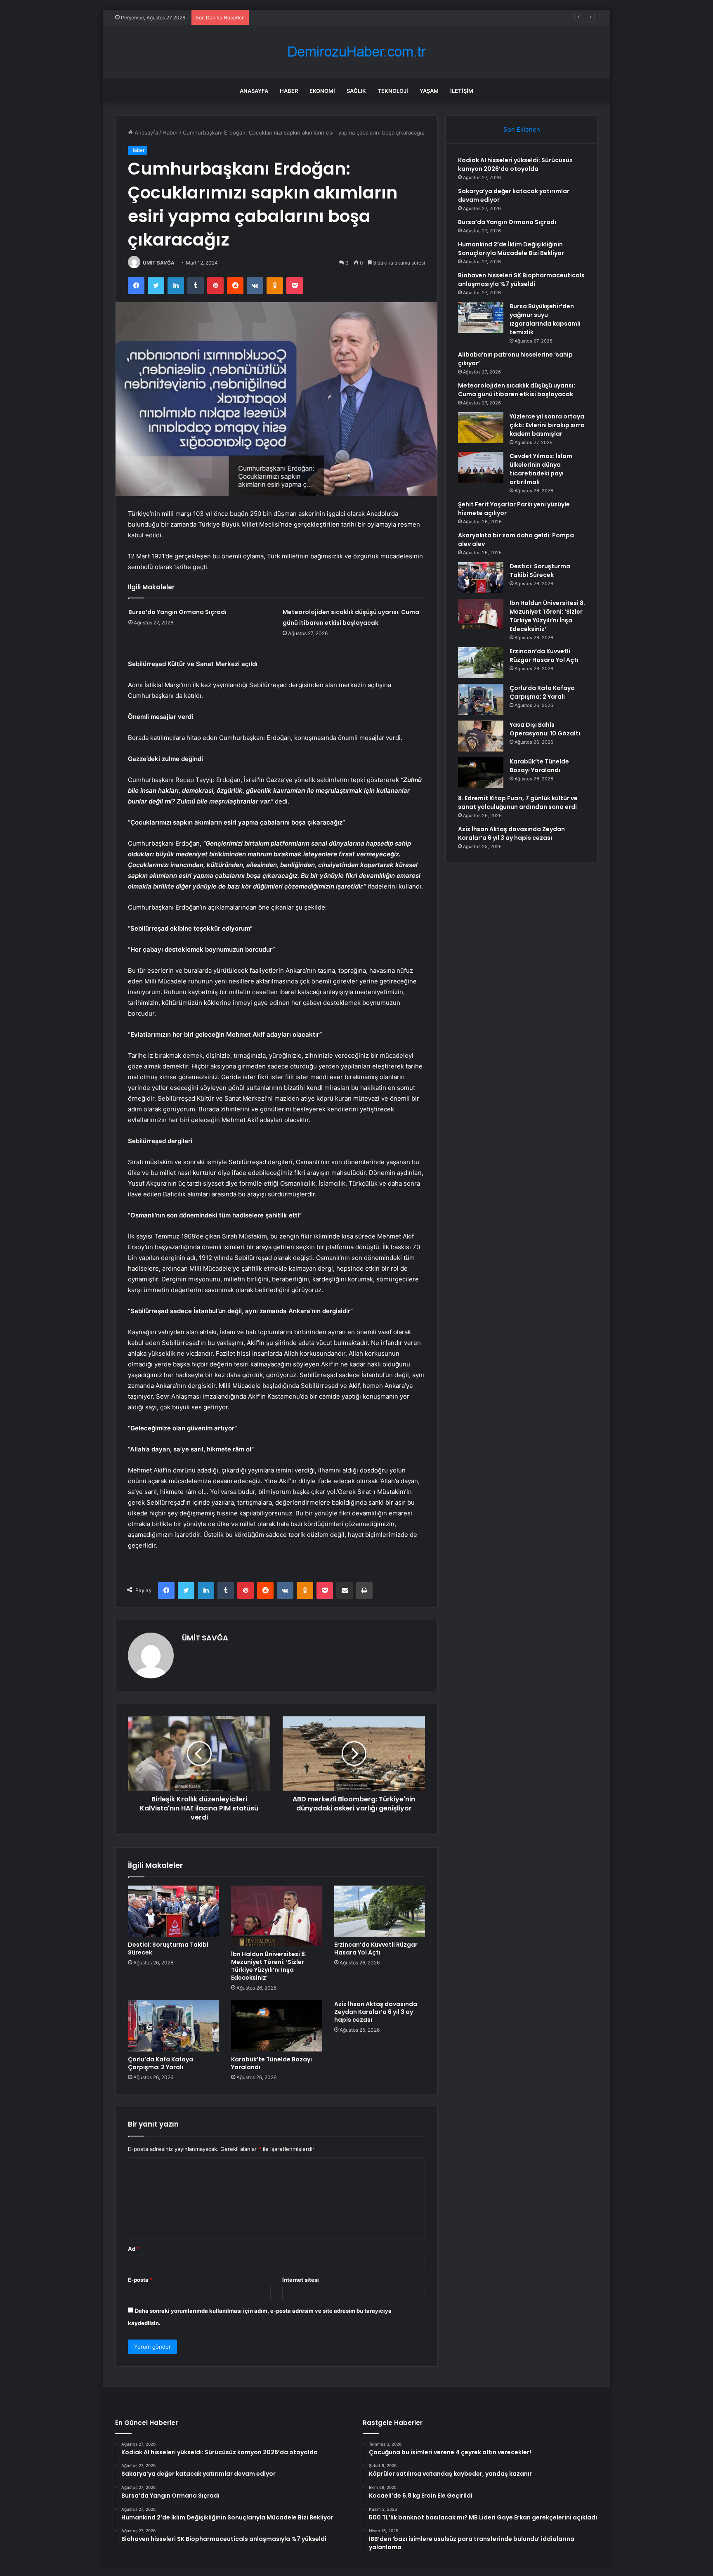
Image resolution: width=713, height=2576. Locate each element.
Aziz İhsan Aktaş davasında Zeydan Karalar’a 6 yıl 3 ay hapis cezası (376, 2012)
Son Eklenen (522, 129)
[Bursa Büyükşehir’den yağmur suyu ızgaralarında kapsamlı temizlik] (481, 318)
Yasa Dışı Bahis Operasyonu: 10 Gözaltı (545, 729)
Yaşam (429, 91)
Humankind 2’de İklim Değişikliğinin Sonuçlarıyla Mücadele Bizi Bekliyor (511, 249)
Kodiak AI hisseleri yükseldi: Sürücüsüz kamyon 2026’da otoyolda (515, 164)
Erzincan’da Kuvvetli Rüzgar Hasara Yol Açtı (376, 1949)
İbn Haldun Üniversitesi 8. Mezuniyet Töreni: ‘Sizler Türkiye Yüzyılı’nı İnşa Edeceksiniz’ (269, 1966)
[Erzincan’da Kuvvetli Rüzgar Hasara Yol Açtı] (380, 1911)
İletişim (462, 91)
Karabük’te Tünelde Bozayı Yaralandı (272, 2063)
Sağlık (356, 91)
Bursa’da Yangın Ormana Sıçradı (293, 17)
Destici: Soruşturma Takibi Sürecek (168, 1949)
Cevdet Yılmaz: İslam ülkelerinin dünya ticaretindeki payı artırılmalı (541, 469)
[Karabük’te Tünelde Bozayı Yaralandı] (276, 2026)
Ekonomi (322, 91)
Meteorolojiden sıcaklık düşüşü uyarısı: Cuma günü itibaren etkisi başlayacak (517, 390)
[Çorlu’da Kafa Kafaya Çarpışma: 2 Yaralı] (173, 2026)
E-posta (140, 2280)
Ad (134, 2249)
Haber (289, 91)
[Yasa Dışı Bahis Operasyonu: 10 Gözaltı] (481, 736)
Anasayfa (254, 91)
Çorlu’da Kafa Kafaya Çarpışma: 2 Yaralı (161, 2063)
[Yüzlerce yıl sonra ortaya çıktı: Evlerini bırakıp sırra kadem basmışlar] (481, 428)
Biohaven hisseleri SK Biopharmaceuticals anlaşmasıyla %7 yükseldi (521, 280)
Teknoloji (393, 91)
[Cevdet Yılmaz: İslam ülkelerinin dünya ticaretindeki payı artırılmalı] (481, 467)
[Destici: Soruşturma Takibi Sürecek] (173, 1911)
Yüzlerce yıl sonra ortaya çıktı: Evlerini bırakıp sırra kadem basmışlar (547, 425)
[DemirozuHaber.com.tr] (356, 52)
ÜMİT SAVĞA (159, 263)
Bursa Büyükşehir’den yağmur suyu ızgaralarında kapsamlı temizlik (545, 319)
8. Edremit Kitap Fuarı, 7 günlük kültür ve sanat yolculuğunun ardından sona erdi (518, 802)
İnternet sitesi (301, 2280)
